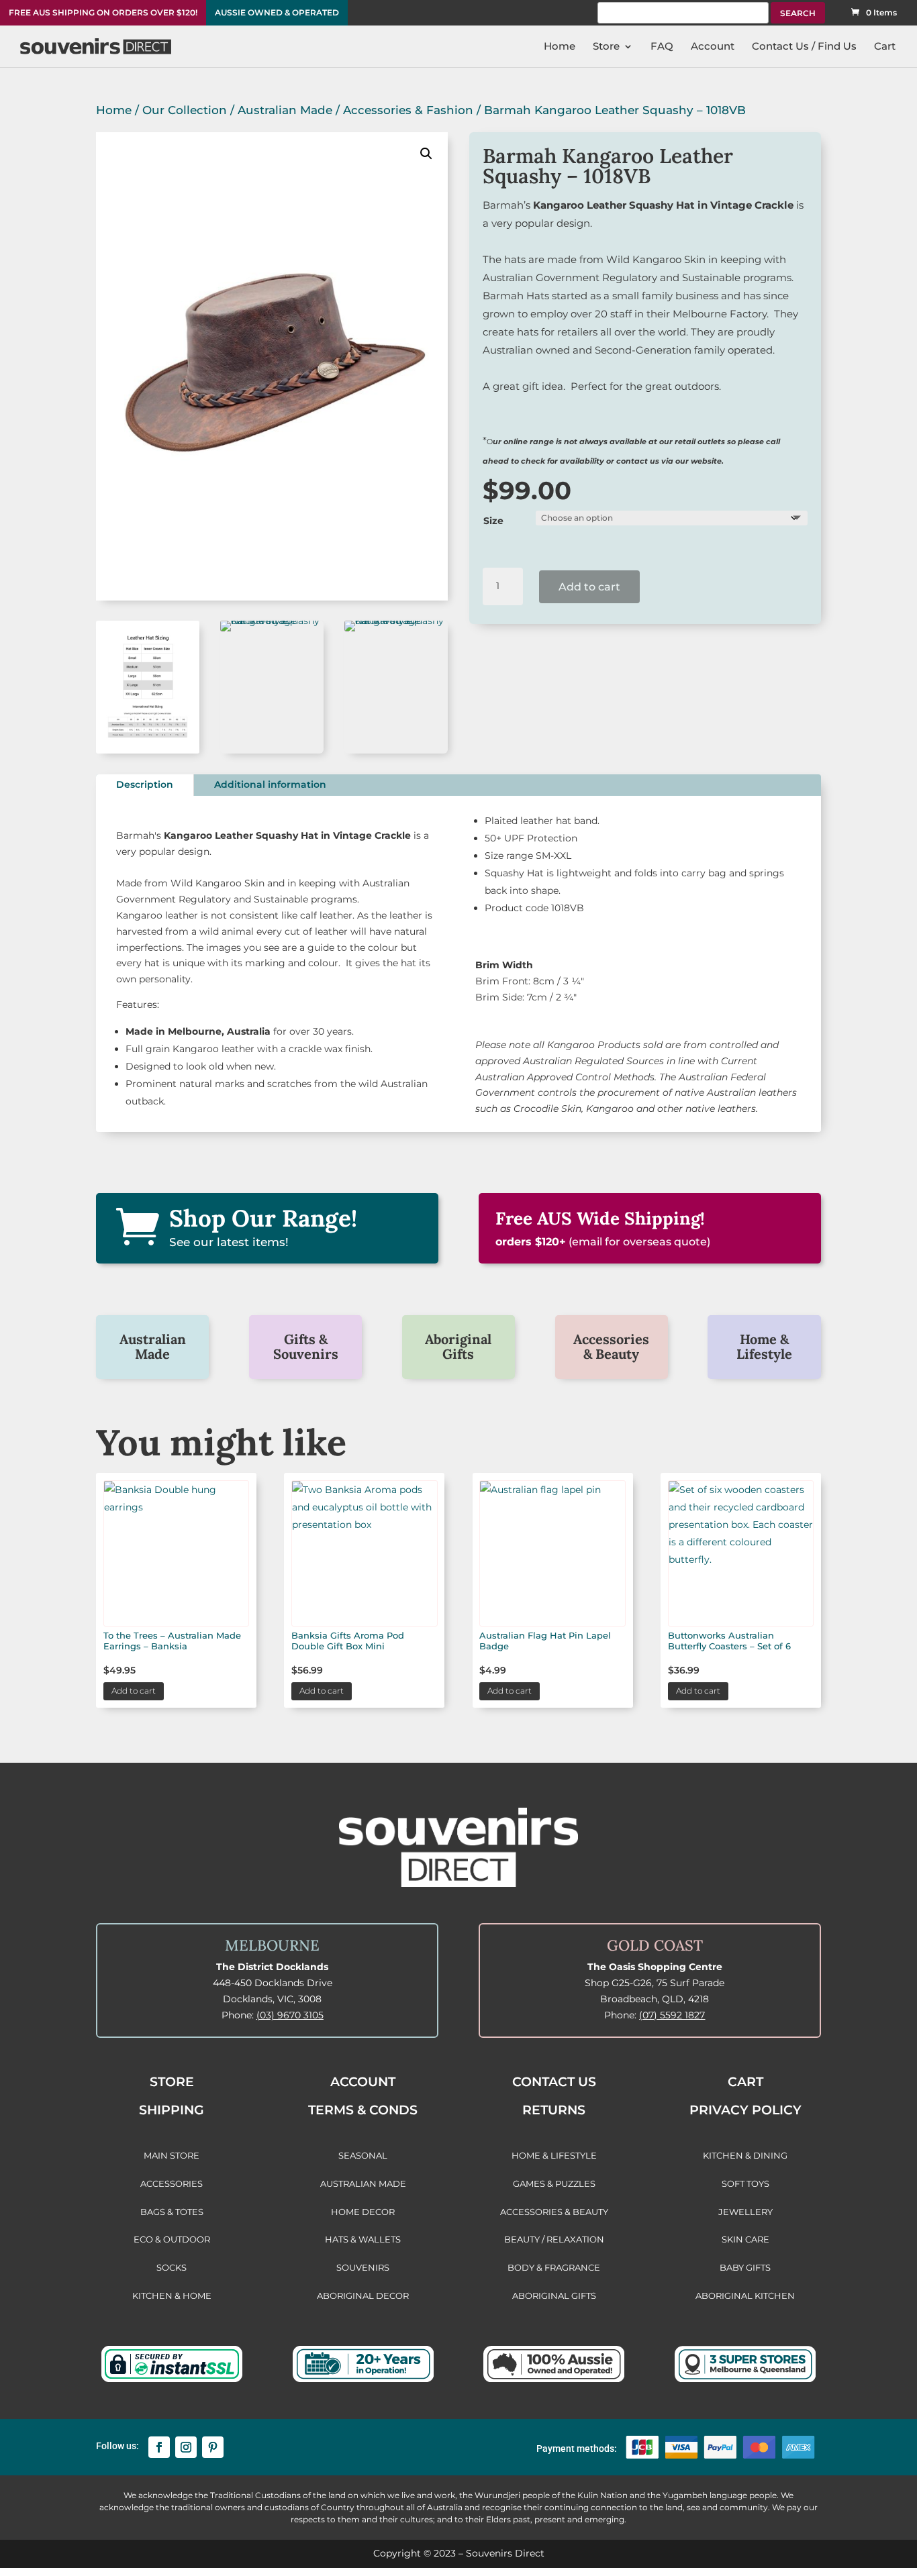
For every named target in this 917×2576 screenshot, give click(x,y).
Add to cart (589, 587)
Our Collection (185, 110)
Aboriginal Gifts (458, 1346)
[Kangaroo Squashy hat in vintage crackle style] (272, 621)
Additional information (270, 784)
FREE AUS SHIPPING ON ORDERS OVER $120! (103, 13)
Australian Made (285, 110)
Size (493, 521)
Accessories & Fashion (408, 110)
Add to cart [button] (134, 1691)
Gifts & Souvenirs (306, 1346)
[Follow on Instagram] (186, 2447)
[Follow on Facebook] (159, 2447)
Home (114, 110)
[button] (426, 154)
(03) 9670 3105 (290, 2015)
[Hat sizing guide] (148, 750)
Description (145, 784)
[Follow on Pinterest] (213, 2447)
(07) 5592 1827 (672, 2015)
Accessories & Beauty (611, 1346)
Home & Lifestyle (764, 1346)
